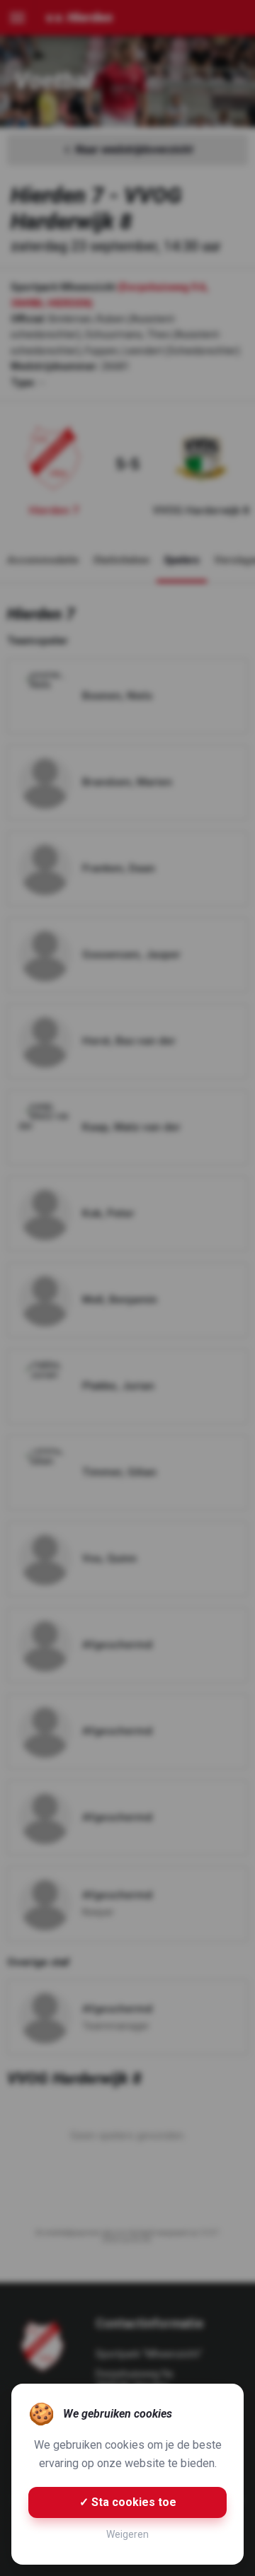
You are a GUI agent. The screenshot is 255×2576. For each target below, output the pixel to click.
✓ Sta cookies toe (128, 2502)
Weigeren (127, 2534)
